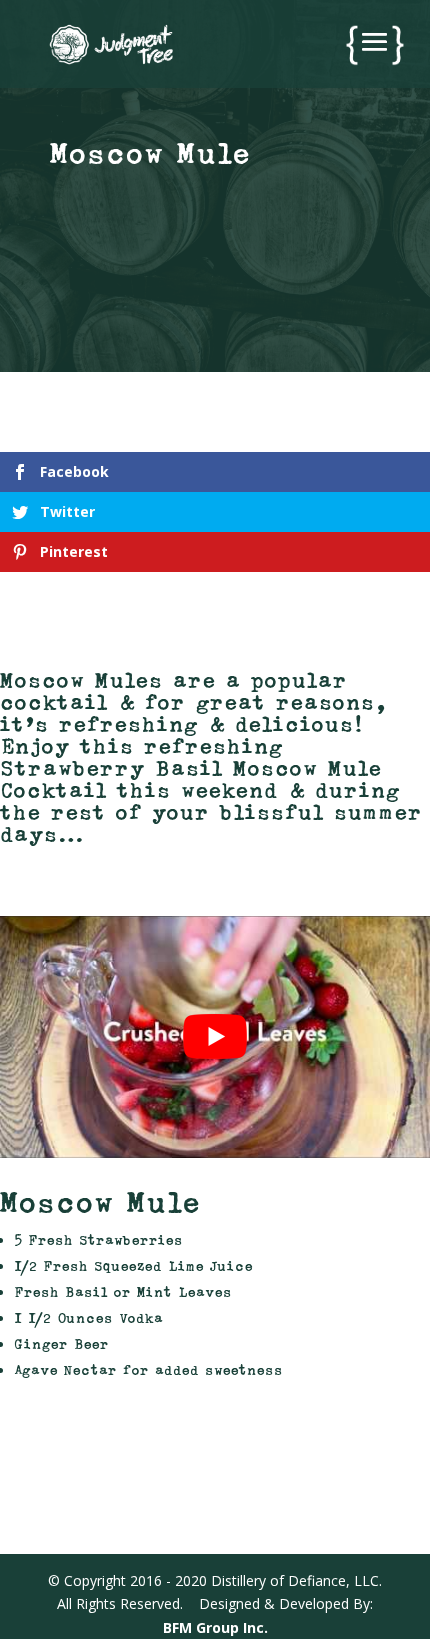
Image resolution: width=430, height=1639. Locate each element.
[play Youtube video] (215, 1037)
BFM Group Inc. (215, 1627)
